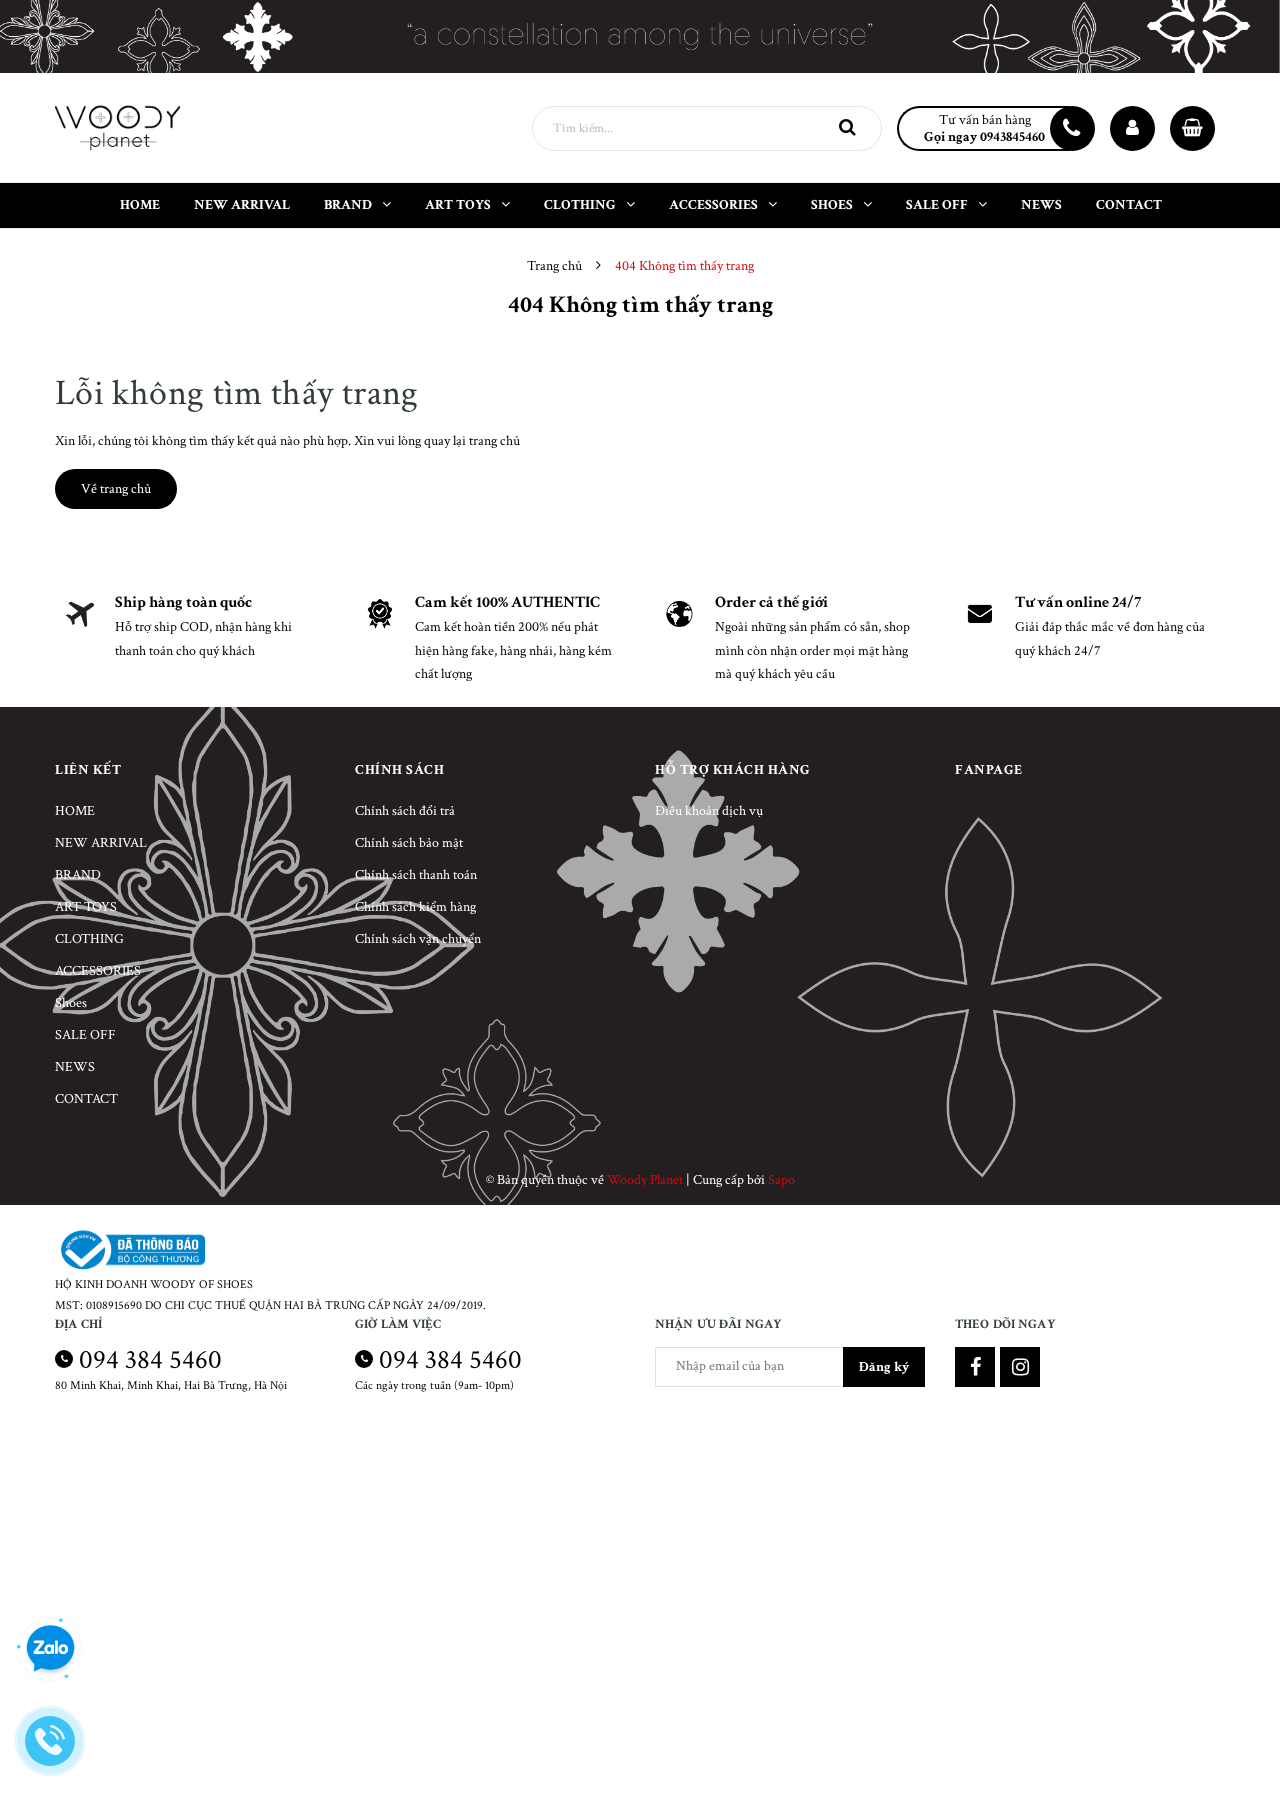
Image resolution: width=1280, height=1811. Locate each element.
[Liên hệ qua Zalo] (50, 1649)
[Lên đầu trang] (1240, 1746)
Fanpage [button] (989, 770)
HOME (75, 811)
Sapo (781, 1180)
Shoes (71, 1003)
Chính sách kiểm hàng (415, 907)
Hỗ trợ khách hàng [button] (733, 770)
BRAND (78, 875)
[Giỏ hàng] (1192, 128)
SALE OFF (85, 1035)
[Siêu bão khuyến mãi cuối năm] (640, 36)
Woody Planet (645, 1180)
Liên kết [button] (88, 770)
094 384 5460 (150, 1359)
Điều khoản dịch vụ (709, 811)
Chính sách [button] (399, 770)
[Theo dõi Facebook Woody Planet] (975, 1367)
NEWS (75, 1067)
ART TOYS (86, 907)
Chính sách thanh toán (416, 875)
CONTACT (86, 1099)
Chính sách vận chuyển (418, 939)
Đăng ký (884, 1367)
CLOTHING (89, 939)
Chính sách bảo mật (409, 843)
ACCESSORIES (98, 971)
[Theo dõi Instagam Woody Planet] (1020, 1367)
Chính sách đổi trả (405, 811)
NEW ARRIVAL (101, 843)
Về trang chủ (116, 489)
